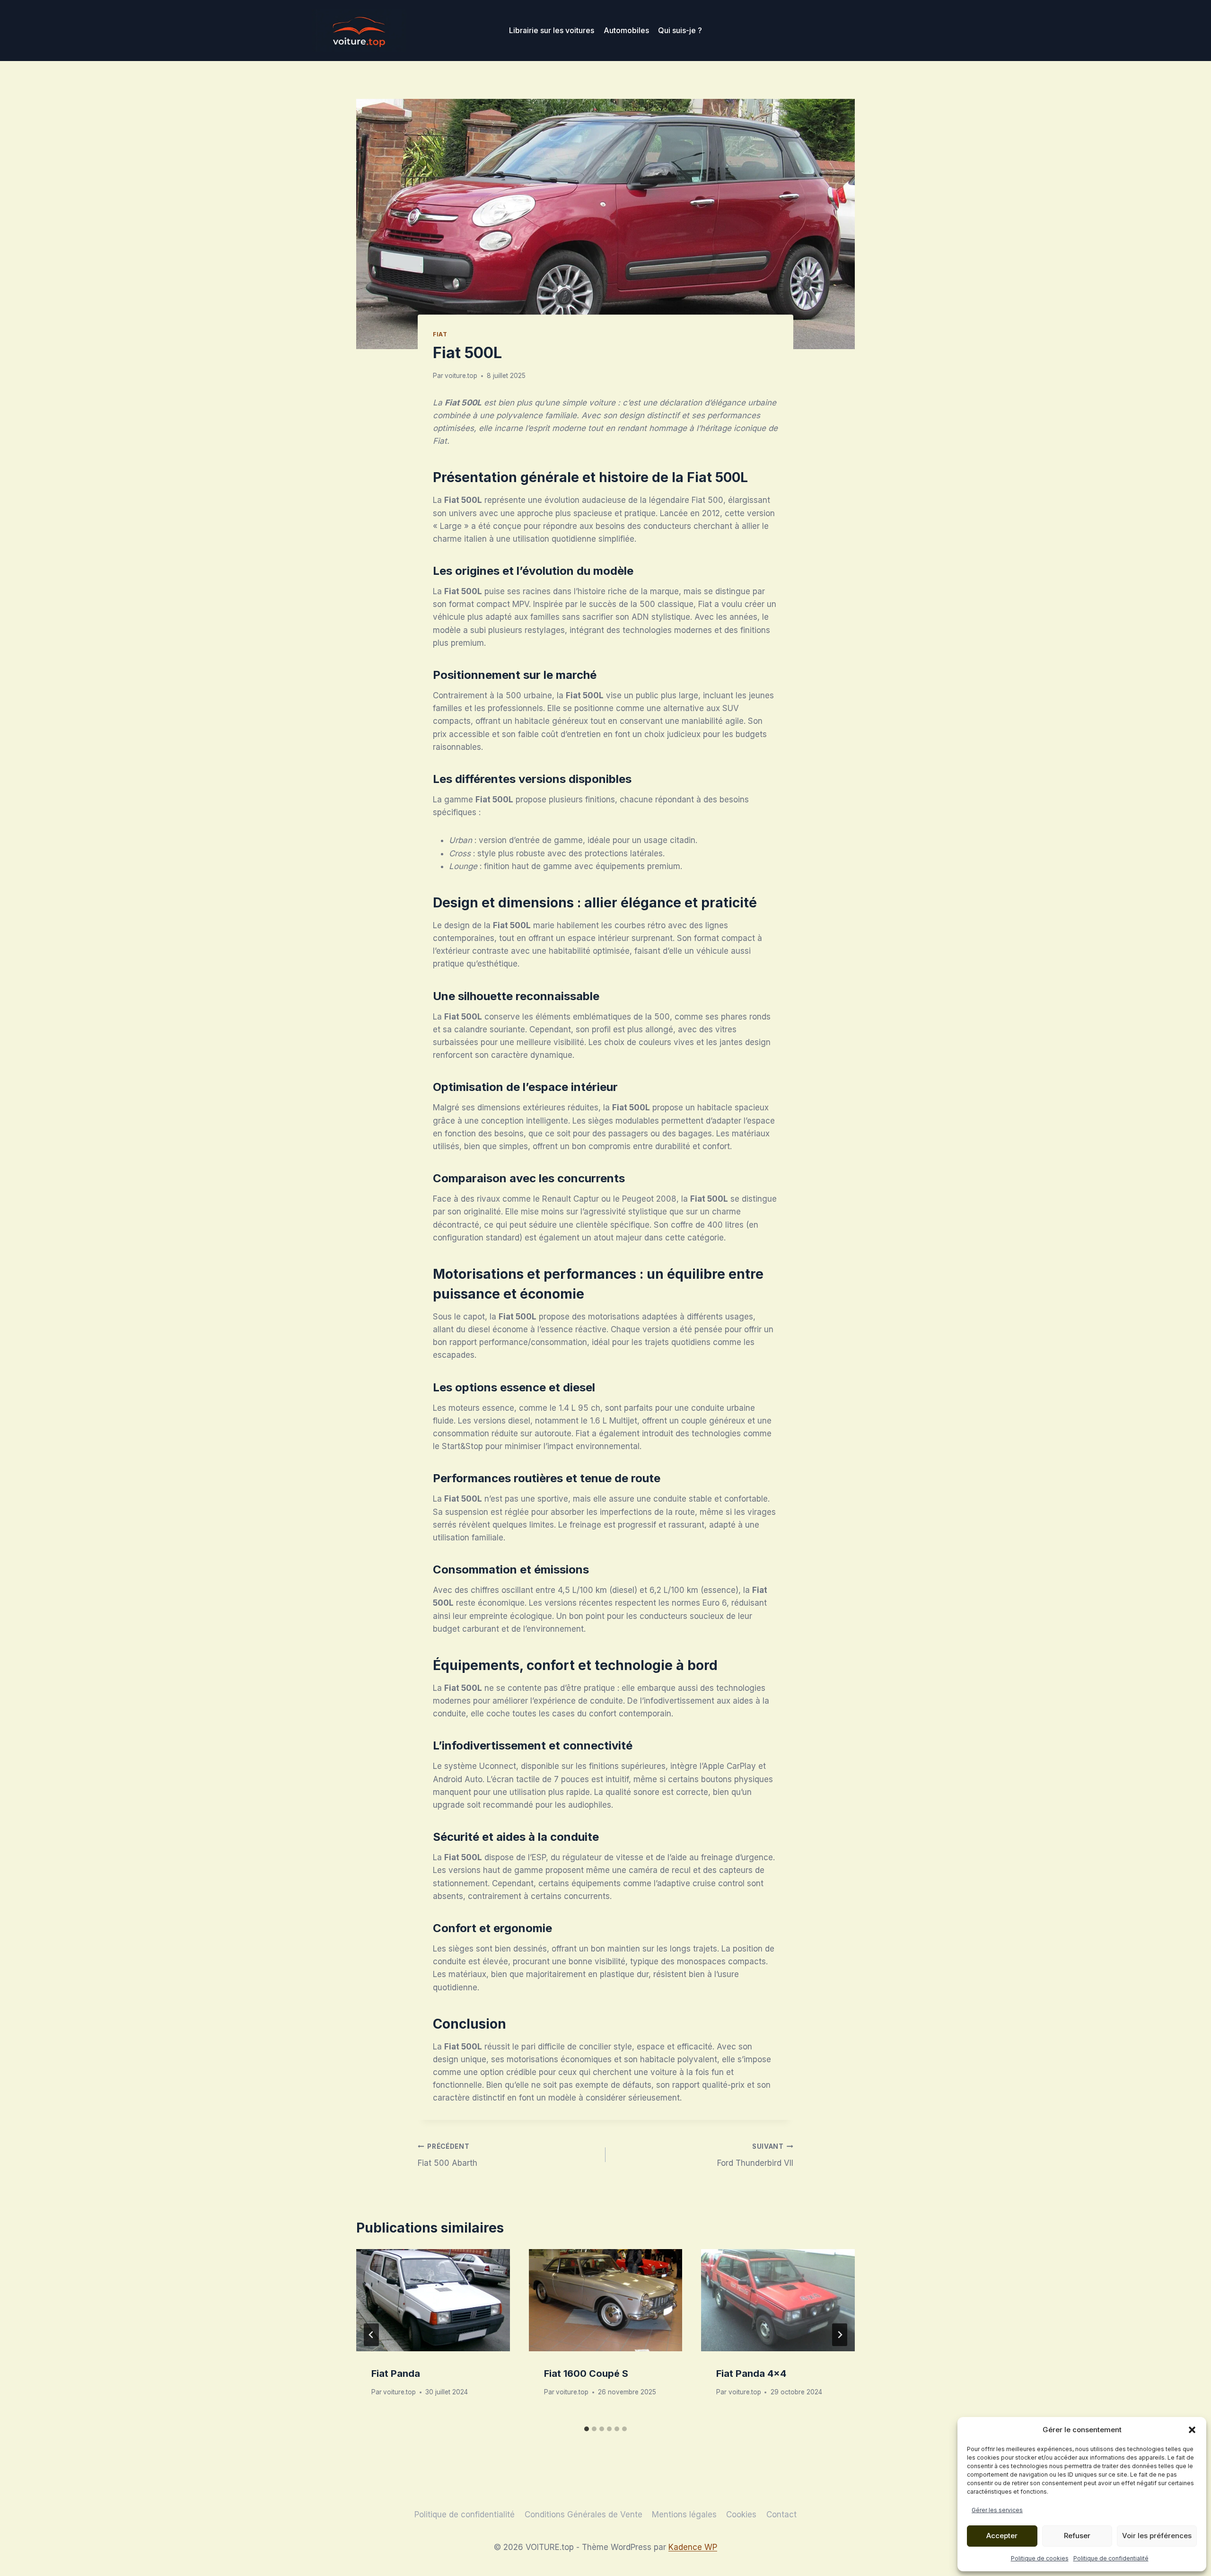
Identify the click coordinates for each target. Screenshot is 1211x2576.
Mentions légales (684, 2514)
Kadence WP (693, 2547)
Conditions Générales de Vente (584, 2514)
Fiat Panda (396, 2374)
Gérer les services (997, 2510)
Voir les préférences (1157, 2536)
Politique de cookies (1040, 2558)
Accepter (1002, 2536)
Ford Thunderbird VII (755, 2155)
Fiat (440, 334)
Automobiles (626, 30)
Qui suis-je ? (680, 30)
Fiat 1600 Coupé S (586, 2374)
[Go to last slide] (371, 2335)
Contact (781, 2514)
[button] (1192, 2430)
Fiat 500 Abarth (448, 2155)
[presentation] (433, 2300)
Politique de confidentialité (1111, 2558)
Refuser (1077, 2536)
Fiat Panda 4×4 (751, 2374)
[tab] (587, 2429)
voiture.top (461, 376)
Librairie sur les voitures (552, 30)
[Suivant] (840, 2335)
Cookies (741, 2514)
